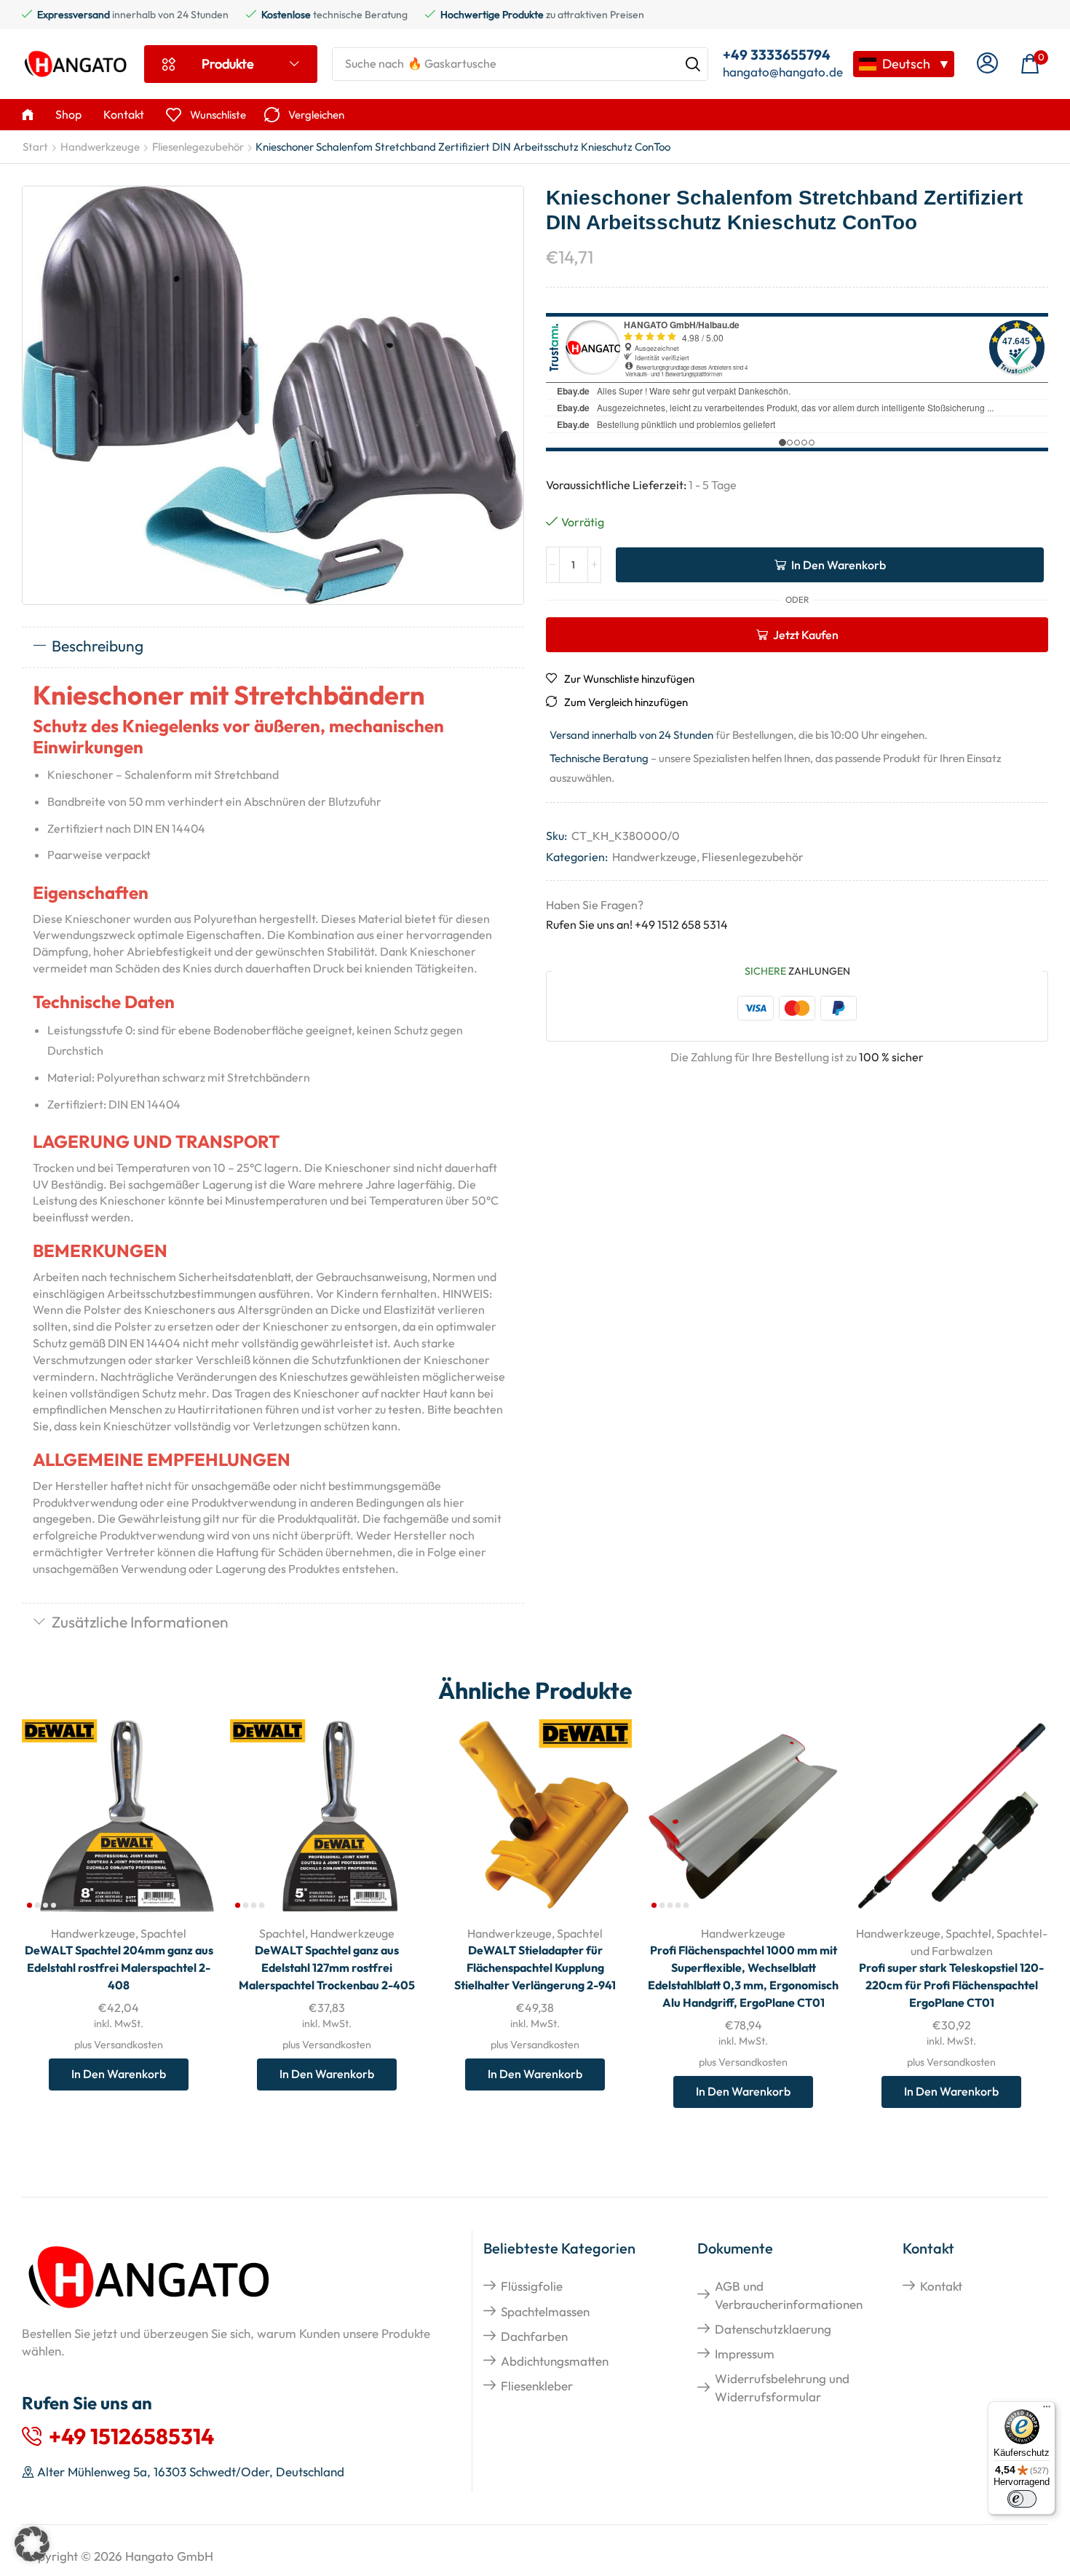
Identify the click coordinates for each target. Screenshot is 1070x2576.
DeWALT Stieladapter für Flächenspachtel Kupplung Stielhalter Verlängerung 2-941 (535, 1967)
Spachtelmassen (545, 2311)
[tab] (273, 647)
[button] (987, 64)
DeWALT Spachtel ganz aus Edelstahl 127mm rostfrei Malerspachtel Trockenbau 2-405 (327, 1967)
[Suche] (693, 64)
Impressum (745, 2354)
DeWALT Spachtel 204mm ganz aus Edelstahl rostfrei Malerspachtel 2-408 (119, 1967)
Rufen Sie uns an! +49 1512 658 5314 (637, 924)
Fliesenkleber (537, 2386)
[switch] (1022, 2499)
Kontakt (941, 2286)
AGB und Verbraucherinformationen (789, 2295)
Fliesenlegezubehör (198, 147)
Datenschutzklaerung (773, 2329)
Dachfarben (534, 2336)
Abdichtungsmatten (555, 2361)
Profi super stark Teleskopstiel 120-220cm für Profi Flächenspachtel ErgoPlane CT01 (951, 1985)
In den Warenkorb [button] (188, 1817)
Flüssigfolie (532, 2286)
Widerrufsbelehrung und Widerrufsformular (782, 2387)
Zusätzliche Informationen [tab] (140, 1622)
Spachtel (163, 1933)
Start (35, 147)
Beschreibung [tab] (98, 646)
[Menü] (1047, 2410)
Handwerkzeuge (100, 147)
